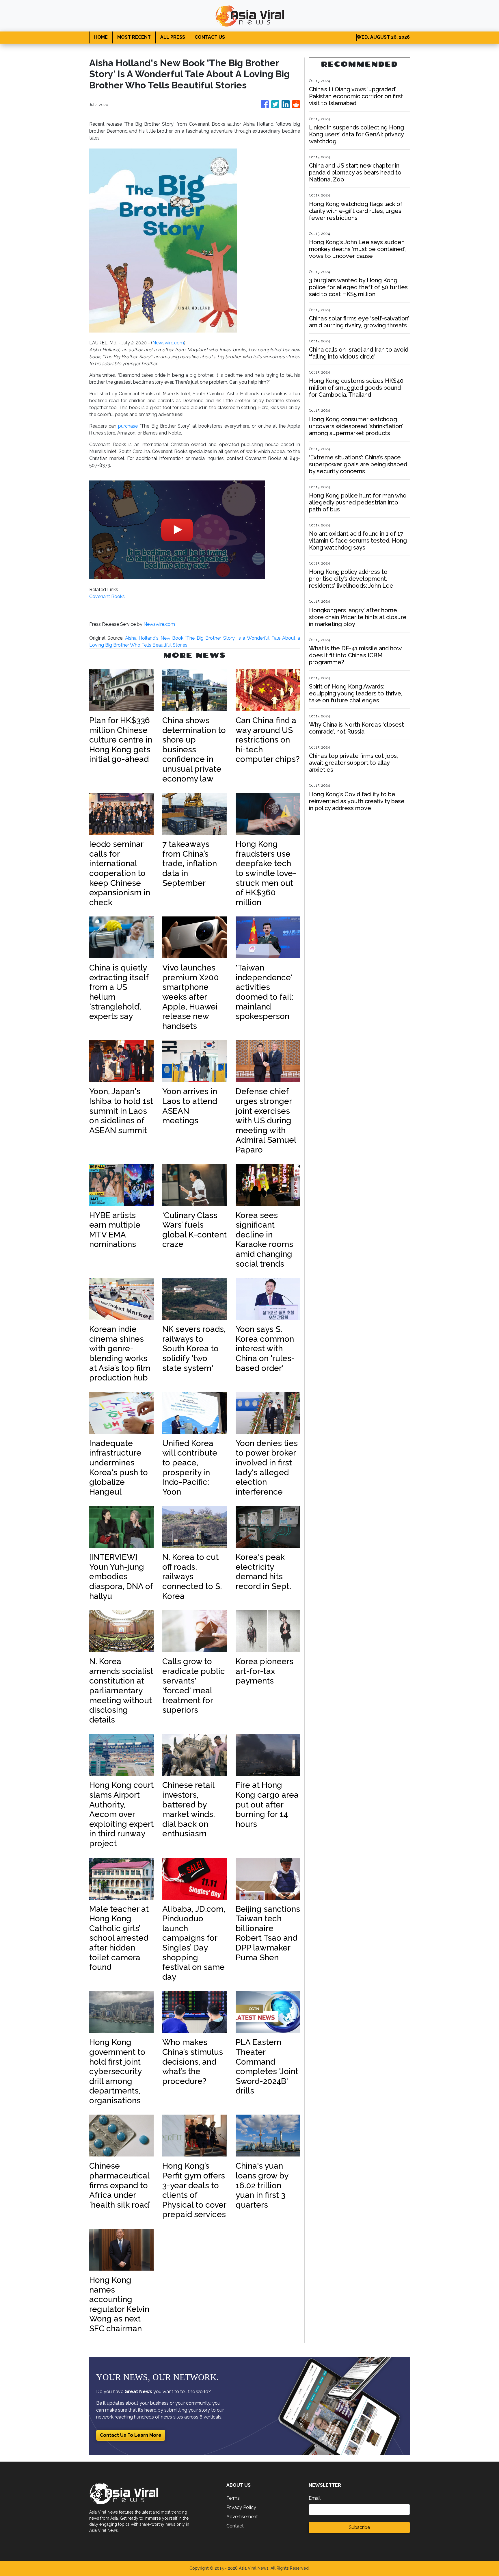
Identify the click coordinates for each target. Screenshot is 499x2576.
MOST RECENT (134, 37)
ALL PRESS (173, 37)
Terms (233, 2498)
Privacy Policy (241, 2507)
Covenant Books (107, 596)
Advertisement (242, 2517)
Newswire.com (168, 343)
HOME (101, 37)
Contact (235, 2526)
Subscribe (359, 2527)
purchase (129, 426)
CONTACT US (210, 37)
